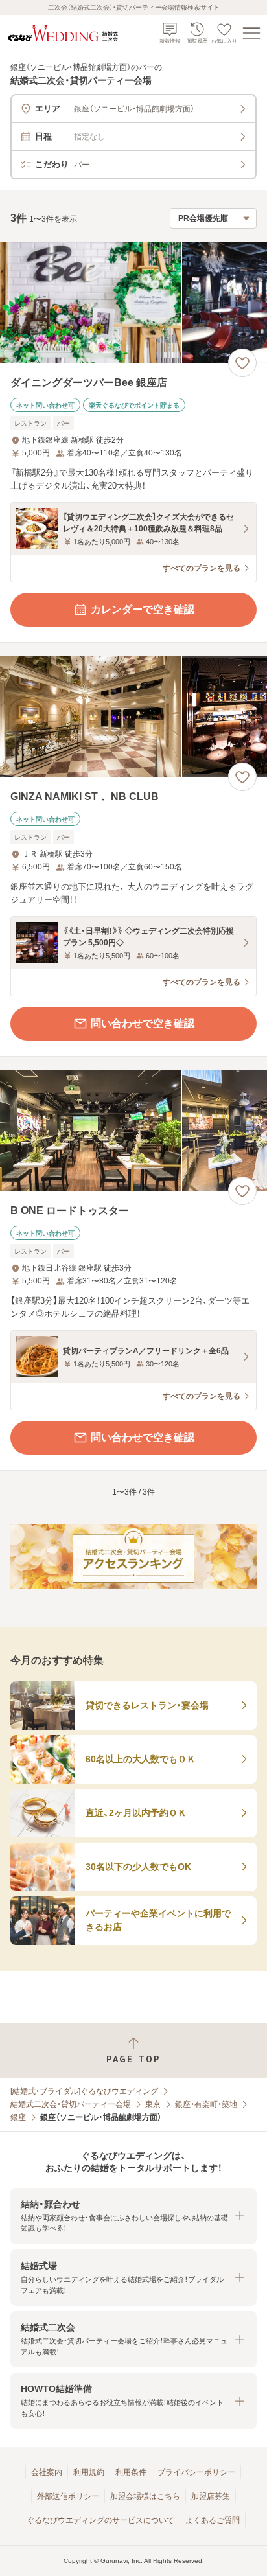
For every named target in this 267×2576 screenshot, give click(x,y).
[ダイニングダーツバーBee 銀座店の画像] (133, 302)
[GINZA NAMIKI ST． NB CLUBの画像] (133, 716)
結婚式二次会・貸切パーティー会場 (71, 2104)
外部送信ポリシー (68, 2496)
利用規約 (89, 2472)
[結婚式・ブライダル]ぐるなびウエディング (84, 2091)
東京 (153, 2104)
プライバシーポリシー (196, 2472)
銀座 (18, 2117)
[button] (133, 2216)
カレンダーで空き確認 (143, 609)
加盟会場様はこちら (145, 2496)
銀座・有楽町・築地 (206, 2104)
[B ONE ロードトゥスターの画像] (133, 1130)
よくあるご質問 (213, 2520)
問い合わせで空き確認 (143, 1023)
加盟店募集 (211, 2496)
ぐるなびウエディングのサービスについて (100, 2520)
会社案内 (47, 2472)
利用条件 (131, 2472)
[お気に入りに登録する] (242, 363)
